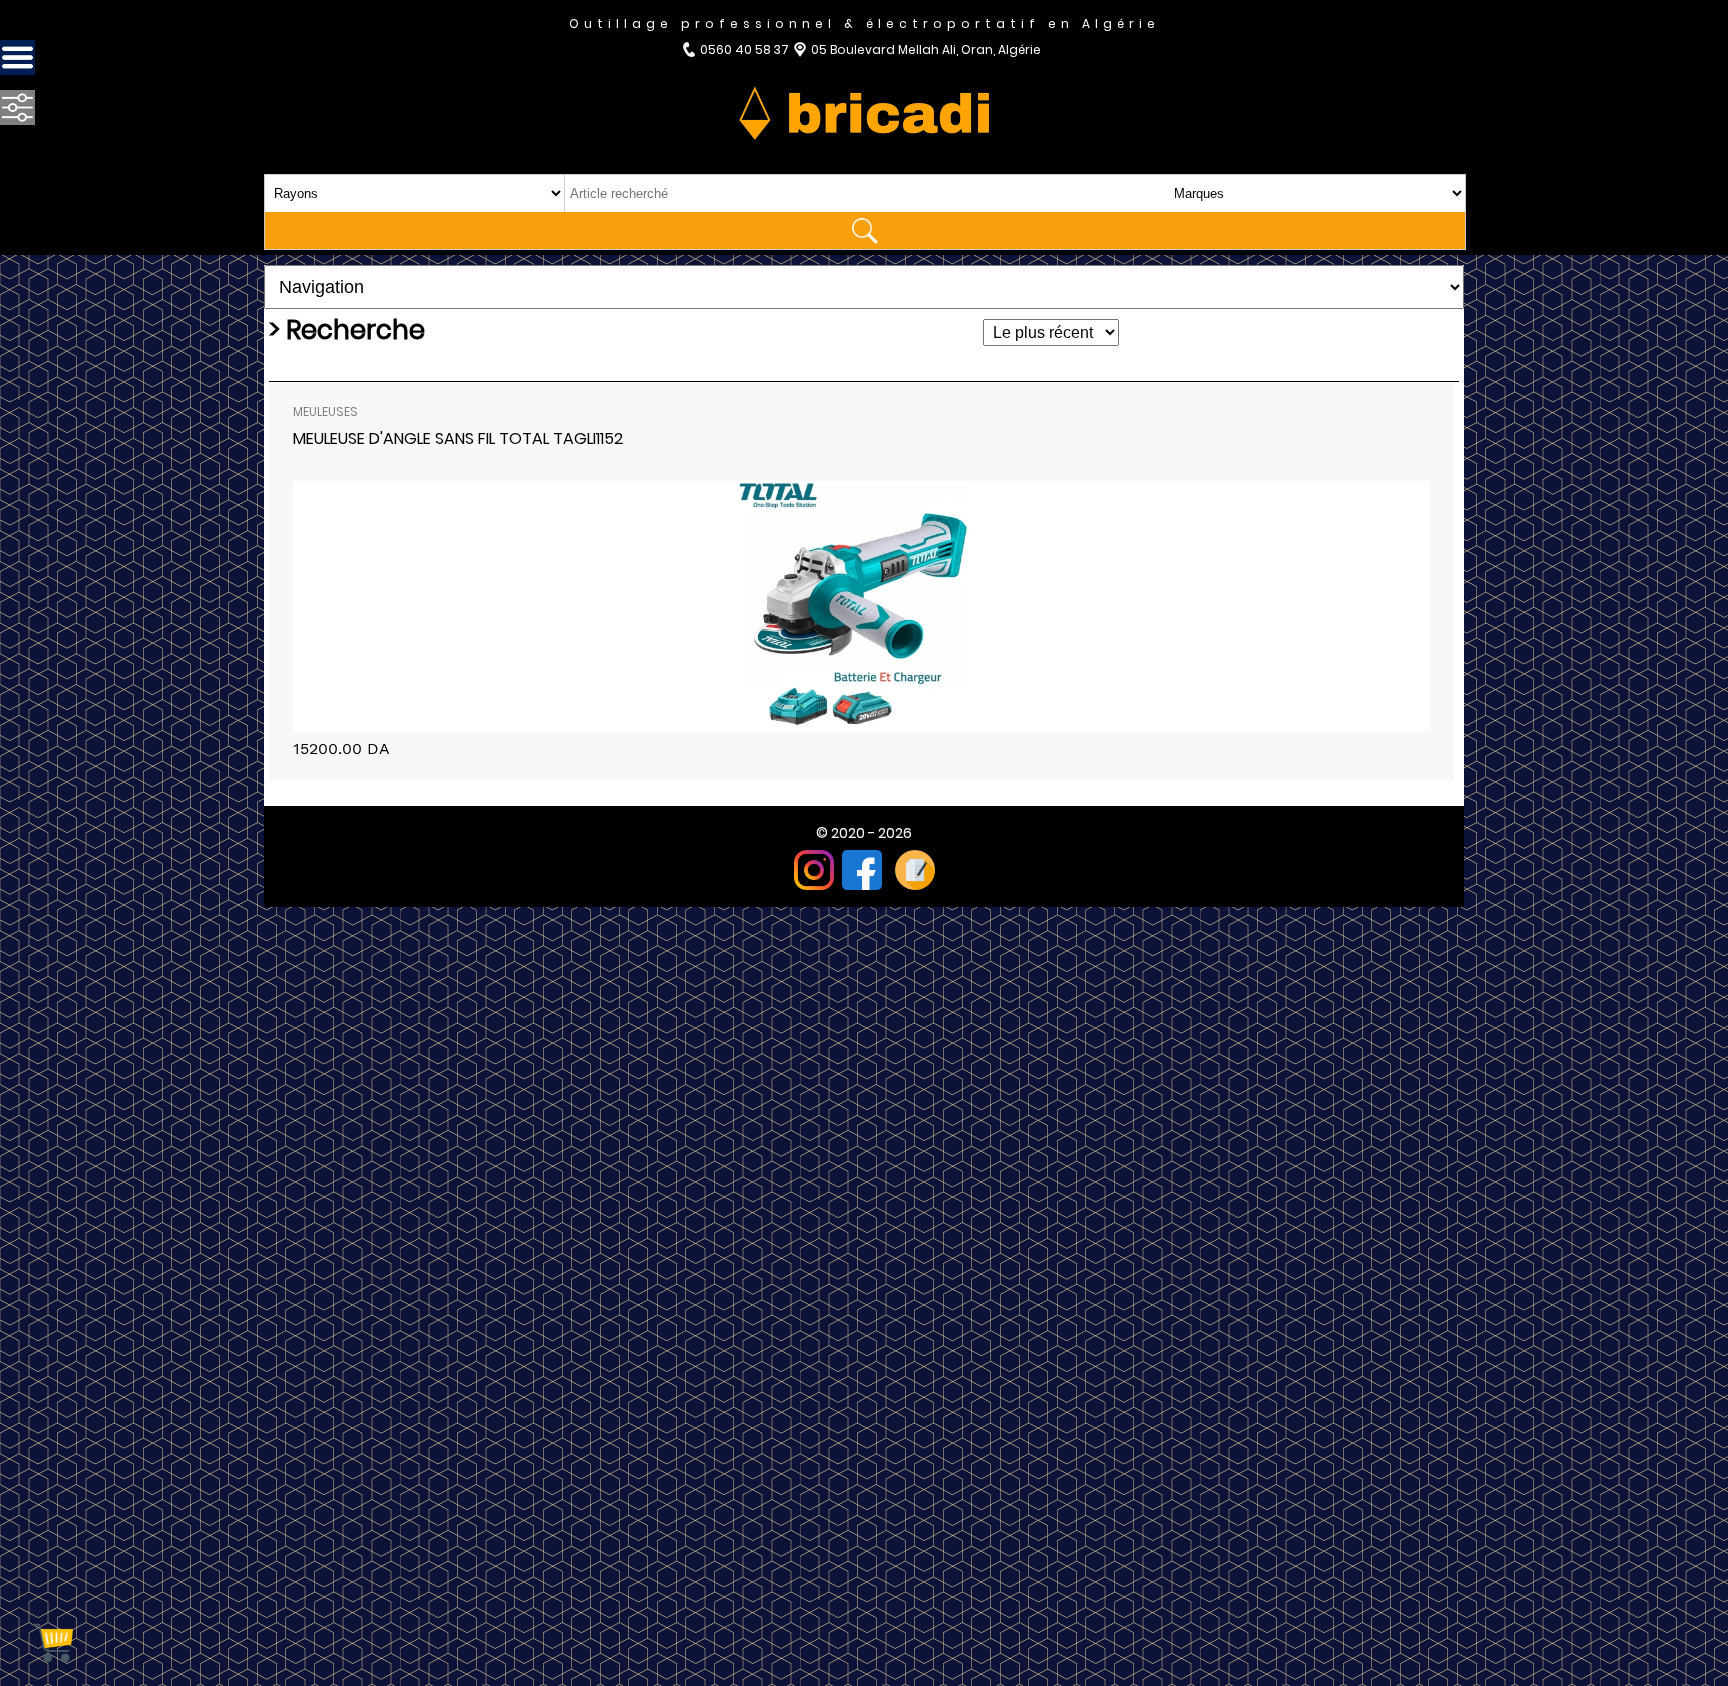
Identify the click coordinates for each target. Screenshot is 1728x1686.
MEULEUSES (325, 411)
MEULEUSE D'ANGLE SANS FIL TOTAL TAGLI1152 (458, 438)
